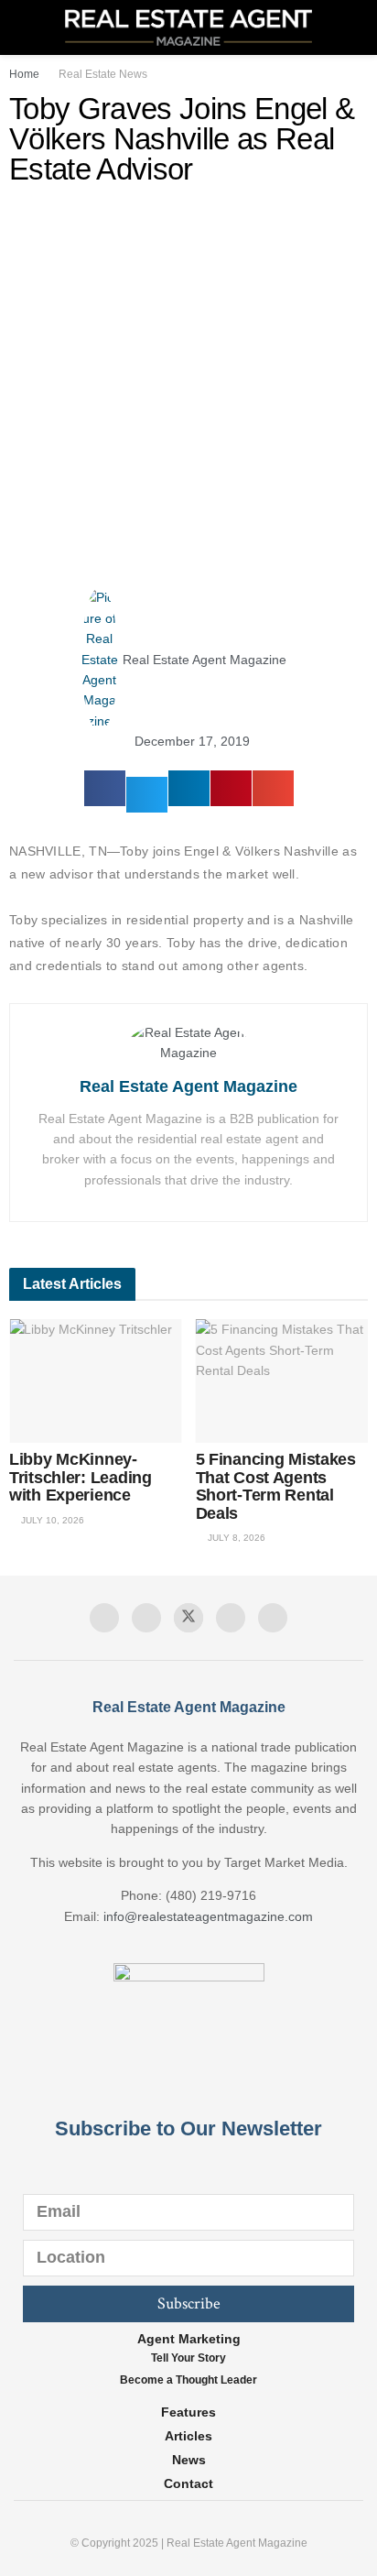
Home (24, 74)
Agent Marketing (189, 2339)
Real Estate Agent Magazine (188, 1086)
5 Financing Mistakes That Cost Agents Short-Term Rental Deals (276, 1486)
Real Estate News (103, 74)
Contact (188, 2483)
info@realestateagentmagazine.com (208, 1916)
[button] (105, 788)
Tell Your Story (188, 2358)
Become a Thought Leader (188, 2380)
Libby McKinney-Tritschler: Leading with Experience (81, 1477)
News (189, 2460)
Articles (188, 2436)
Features (188, 2412)
